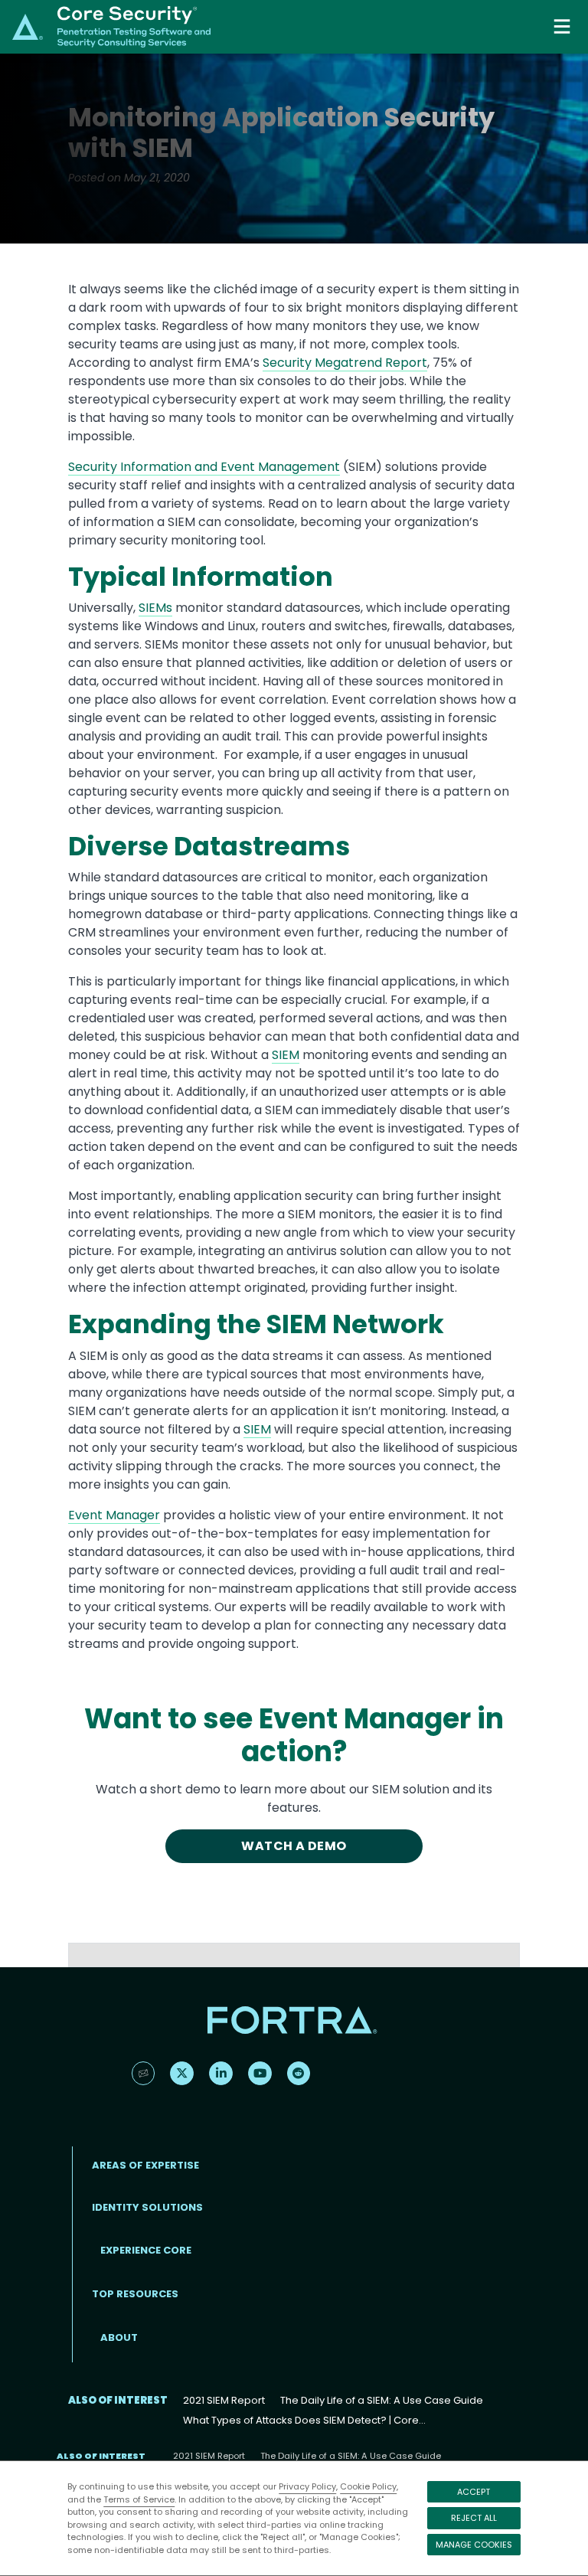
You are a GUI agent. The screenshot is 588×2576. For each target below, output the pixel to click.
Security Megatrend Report (345, 363)
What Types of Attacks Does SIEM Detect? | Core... (304, 2420)
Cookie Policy (368, 2486)
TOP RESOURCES (135, 2294)
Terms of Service (139, 2499)
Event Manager (114, 1515)
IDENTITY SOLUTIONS (147, 2207)
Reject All (474, 2518)
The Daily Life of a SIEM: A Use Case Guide (382, 2400)
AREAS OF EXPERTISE (145, 2165)
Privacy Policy (307, 2486)
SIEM (286, 1055)
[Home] (111, 26)
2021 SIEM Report (224, 2400)
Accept (474, 2492)
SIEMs (155, 608)
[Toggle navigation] (563, 26)
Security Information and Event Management (204, 467)
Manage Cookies (474, 2545)
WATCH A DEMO (294, 1846)
